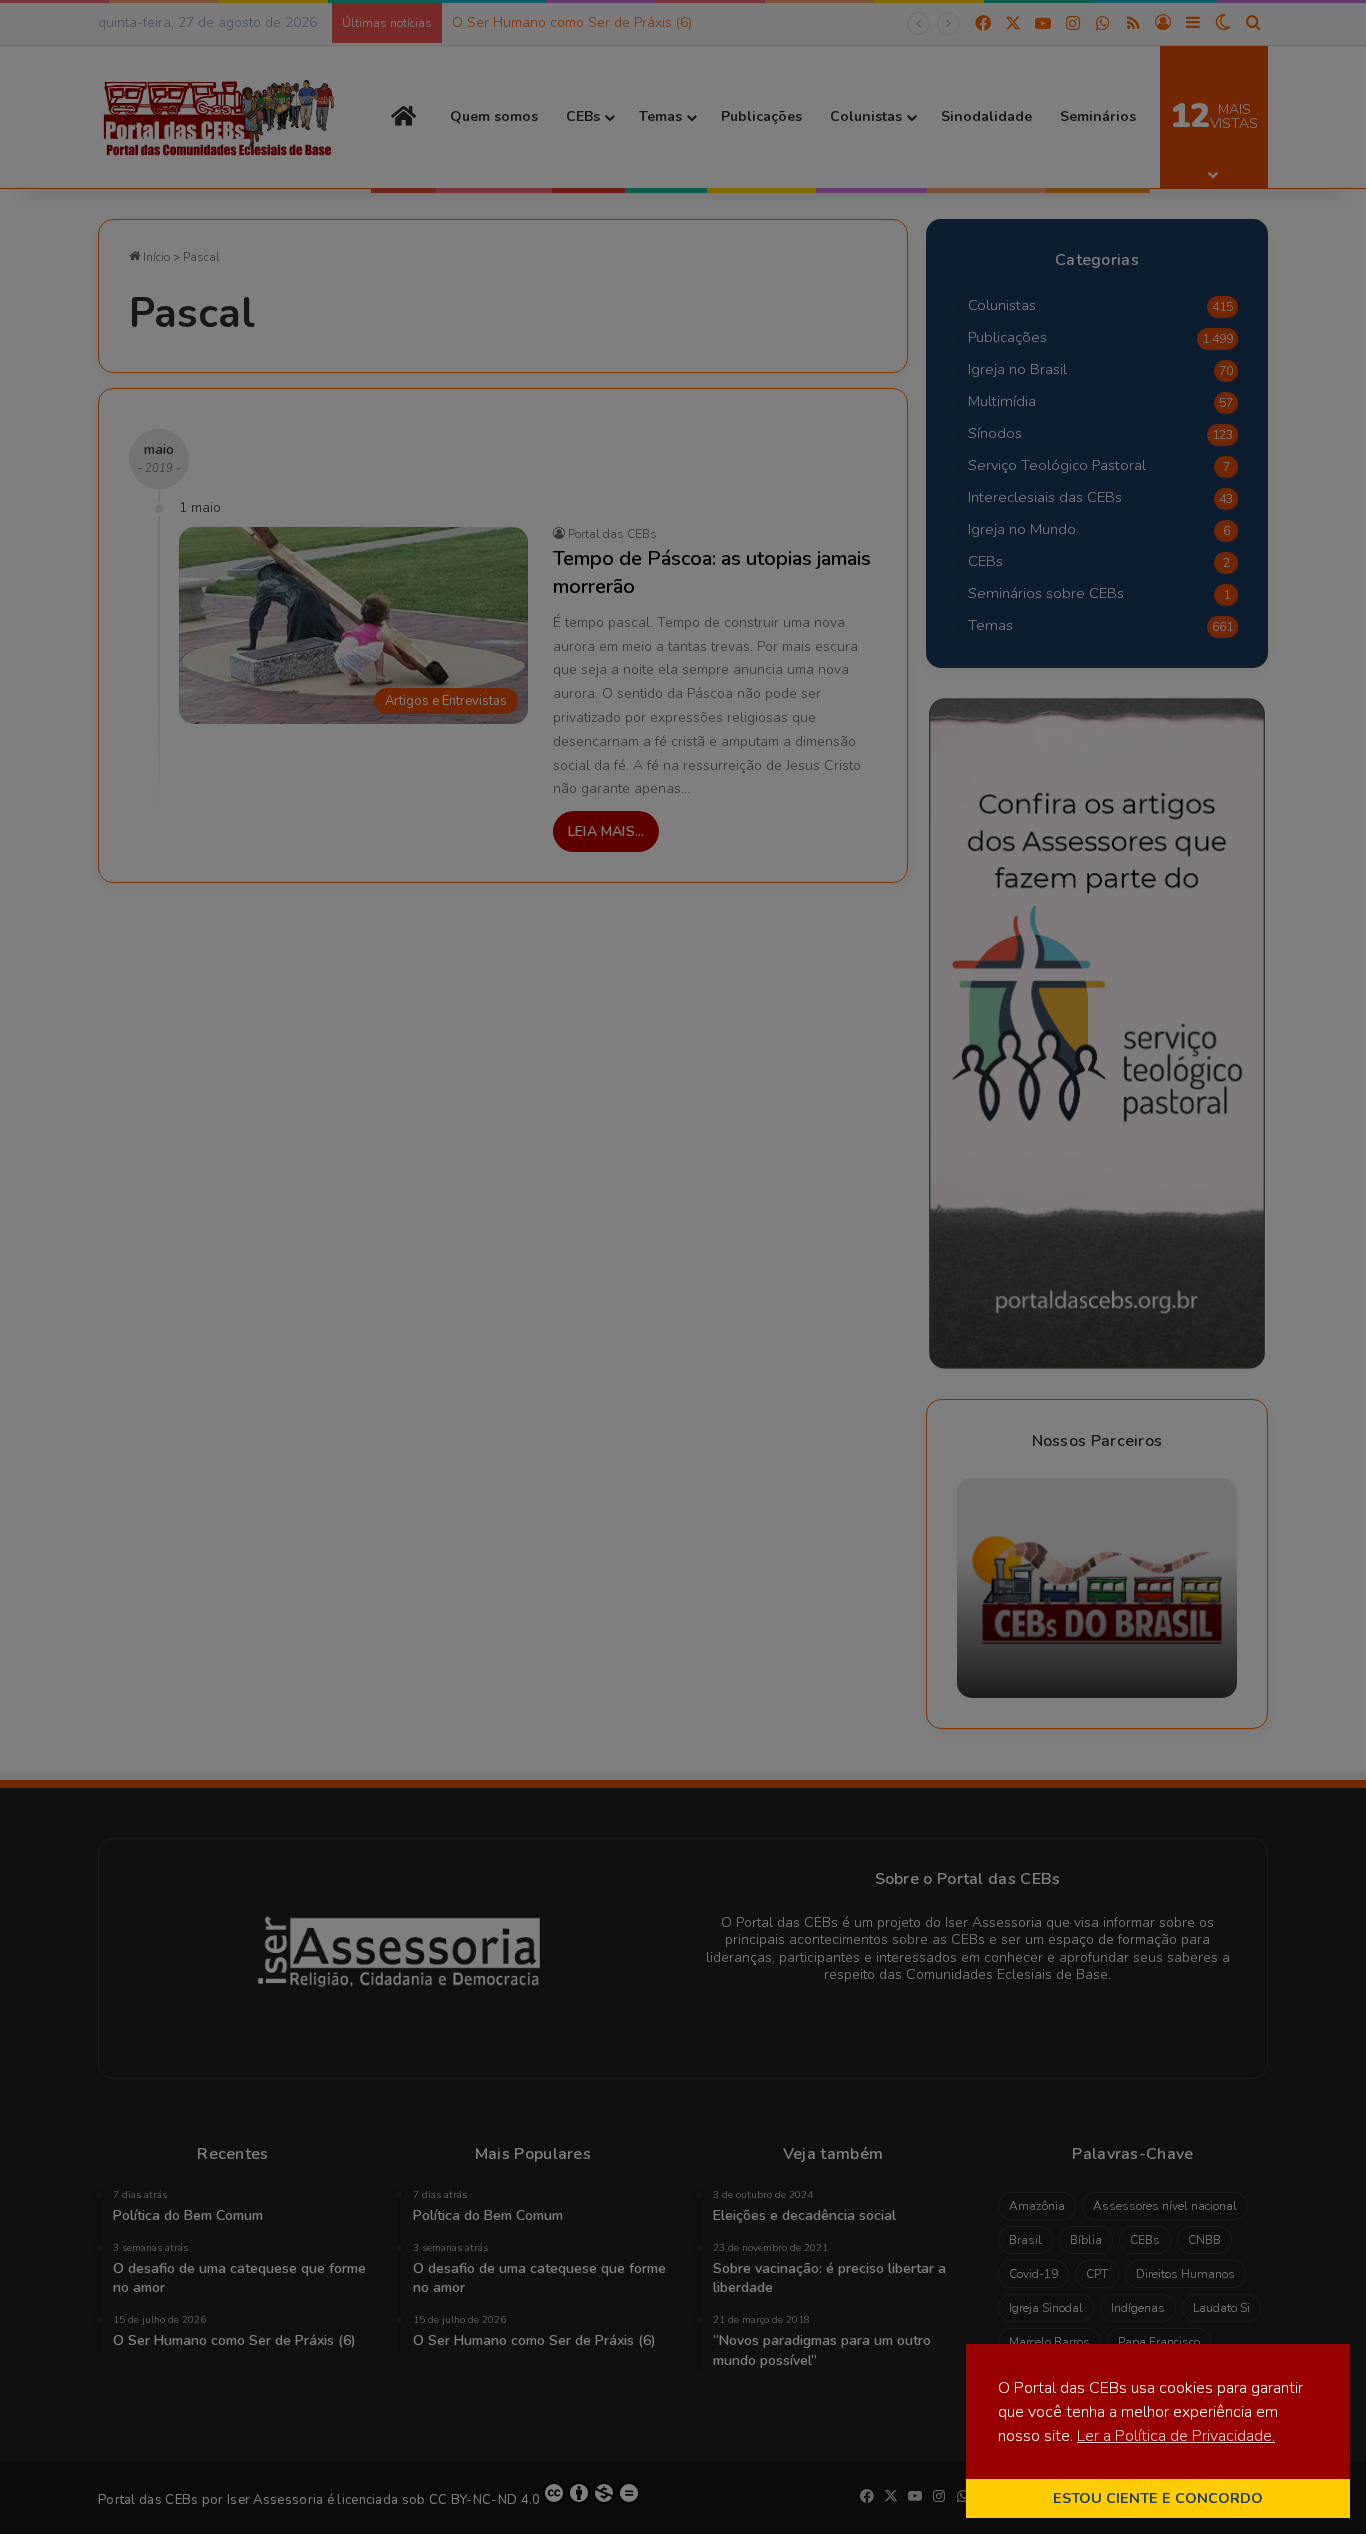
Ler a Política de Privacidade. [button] (1176, 2436)
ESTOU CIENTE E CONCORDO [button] (1158, 2498)
